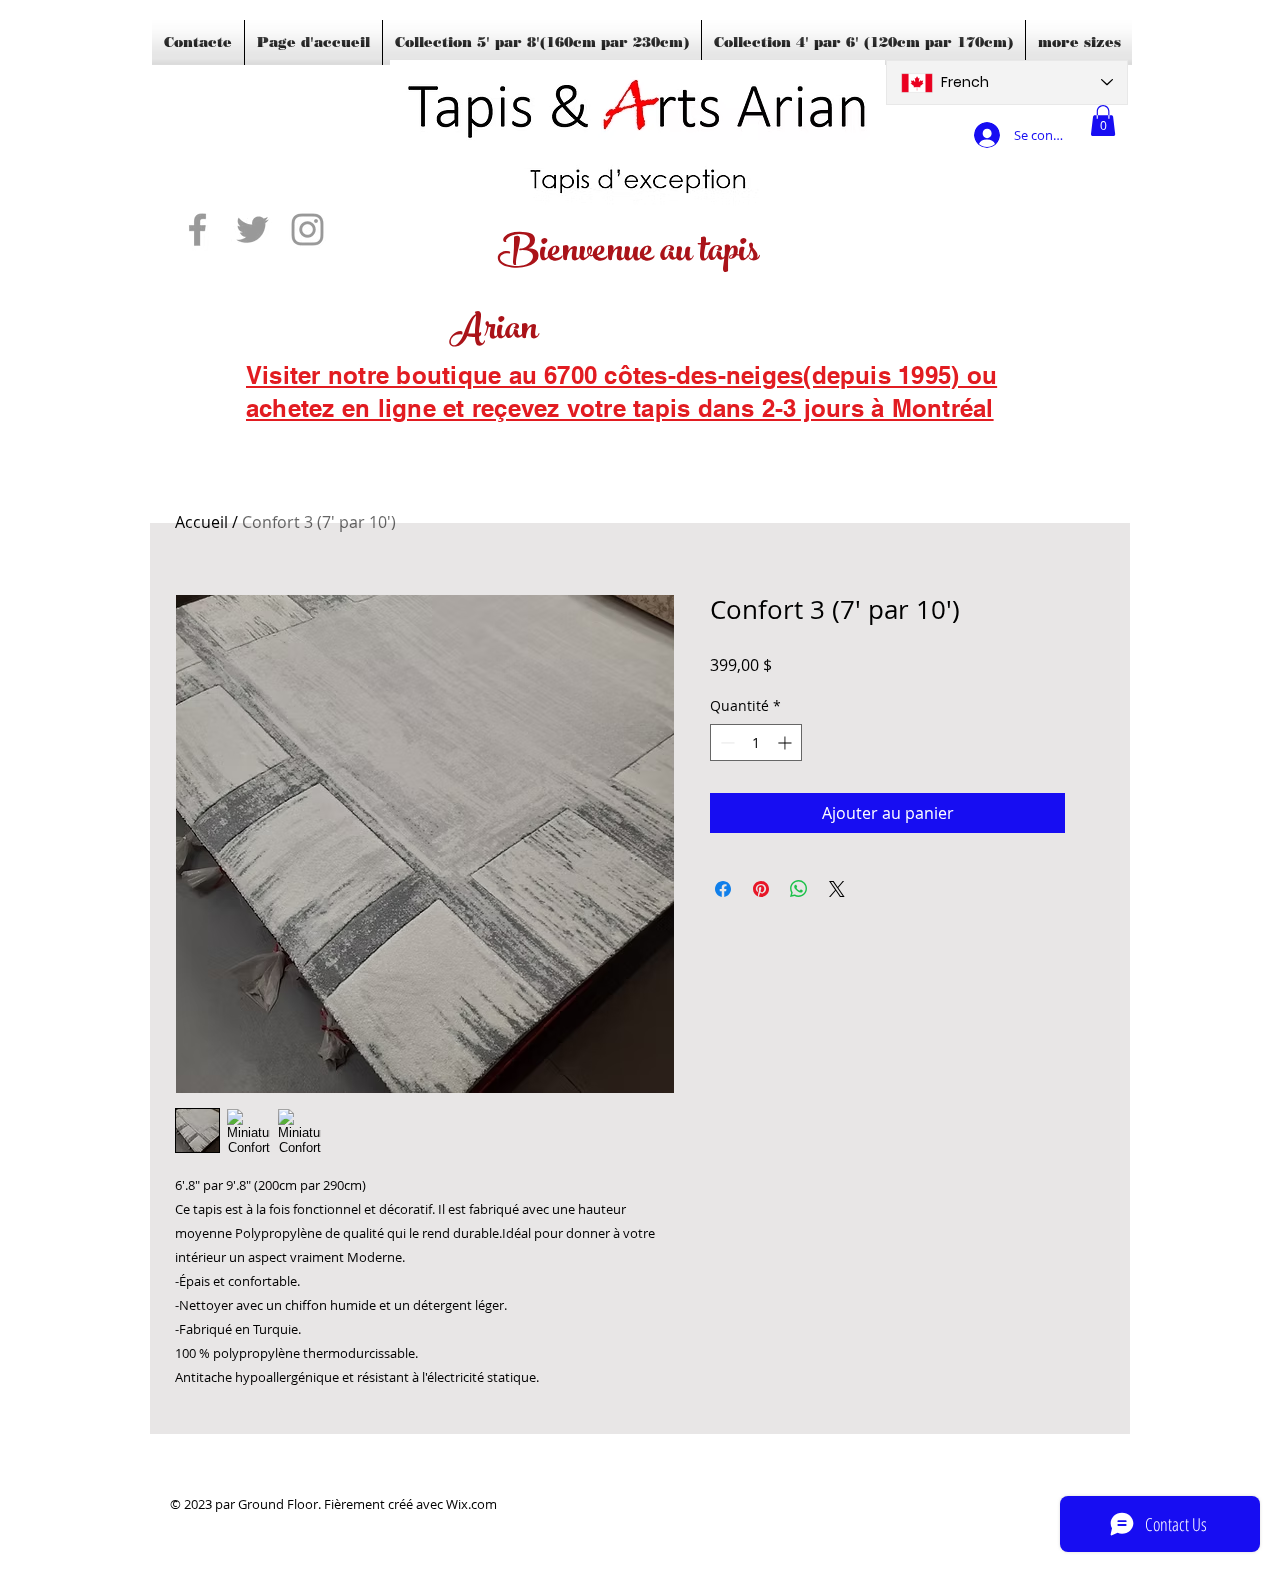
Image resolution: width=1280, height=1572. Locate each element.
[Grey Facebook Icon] (197, 229)
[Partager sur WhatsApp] (799, 889)
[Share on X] (837, 889)
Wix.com (471, 1504)
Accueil (201, 522)
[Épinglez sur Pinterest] (761, 889)
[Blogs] (275, 435)
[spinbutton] (756, 742)
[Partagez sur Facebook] (723, 889)
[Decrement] (725, 742)
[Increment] (786, 742)
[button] (1103, 120)
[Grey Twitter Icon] (252, 229)
